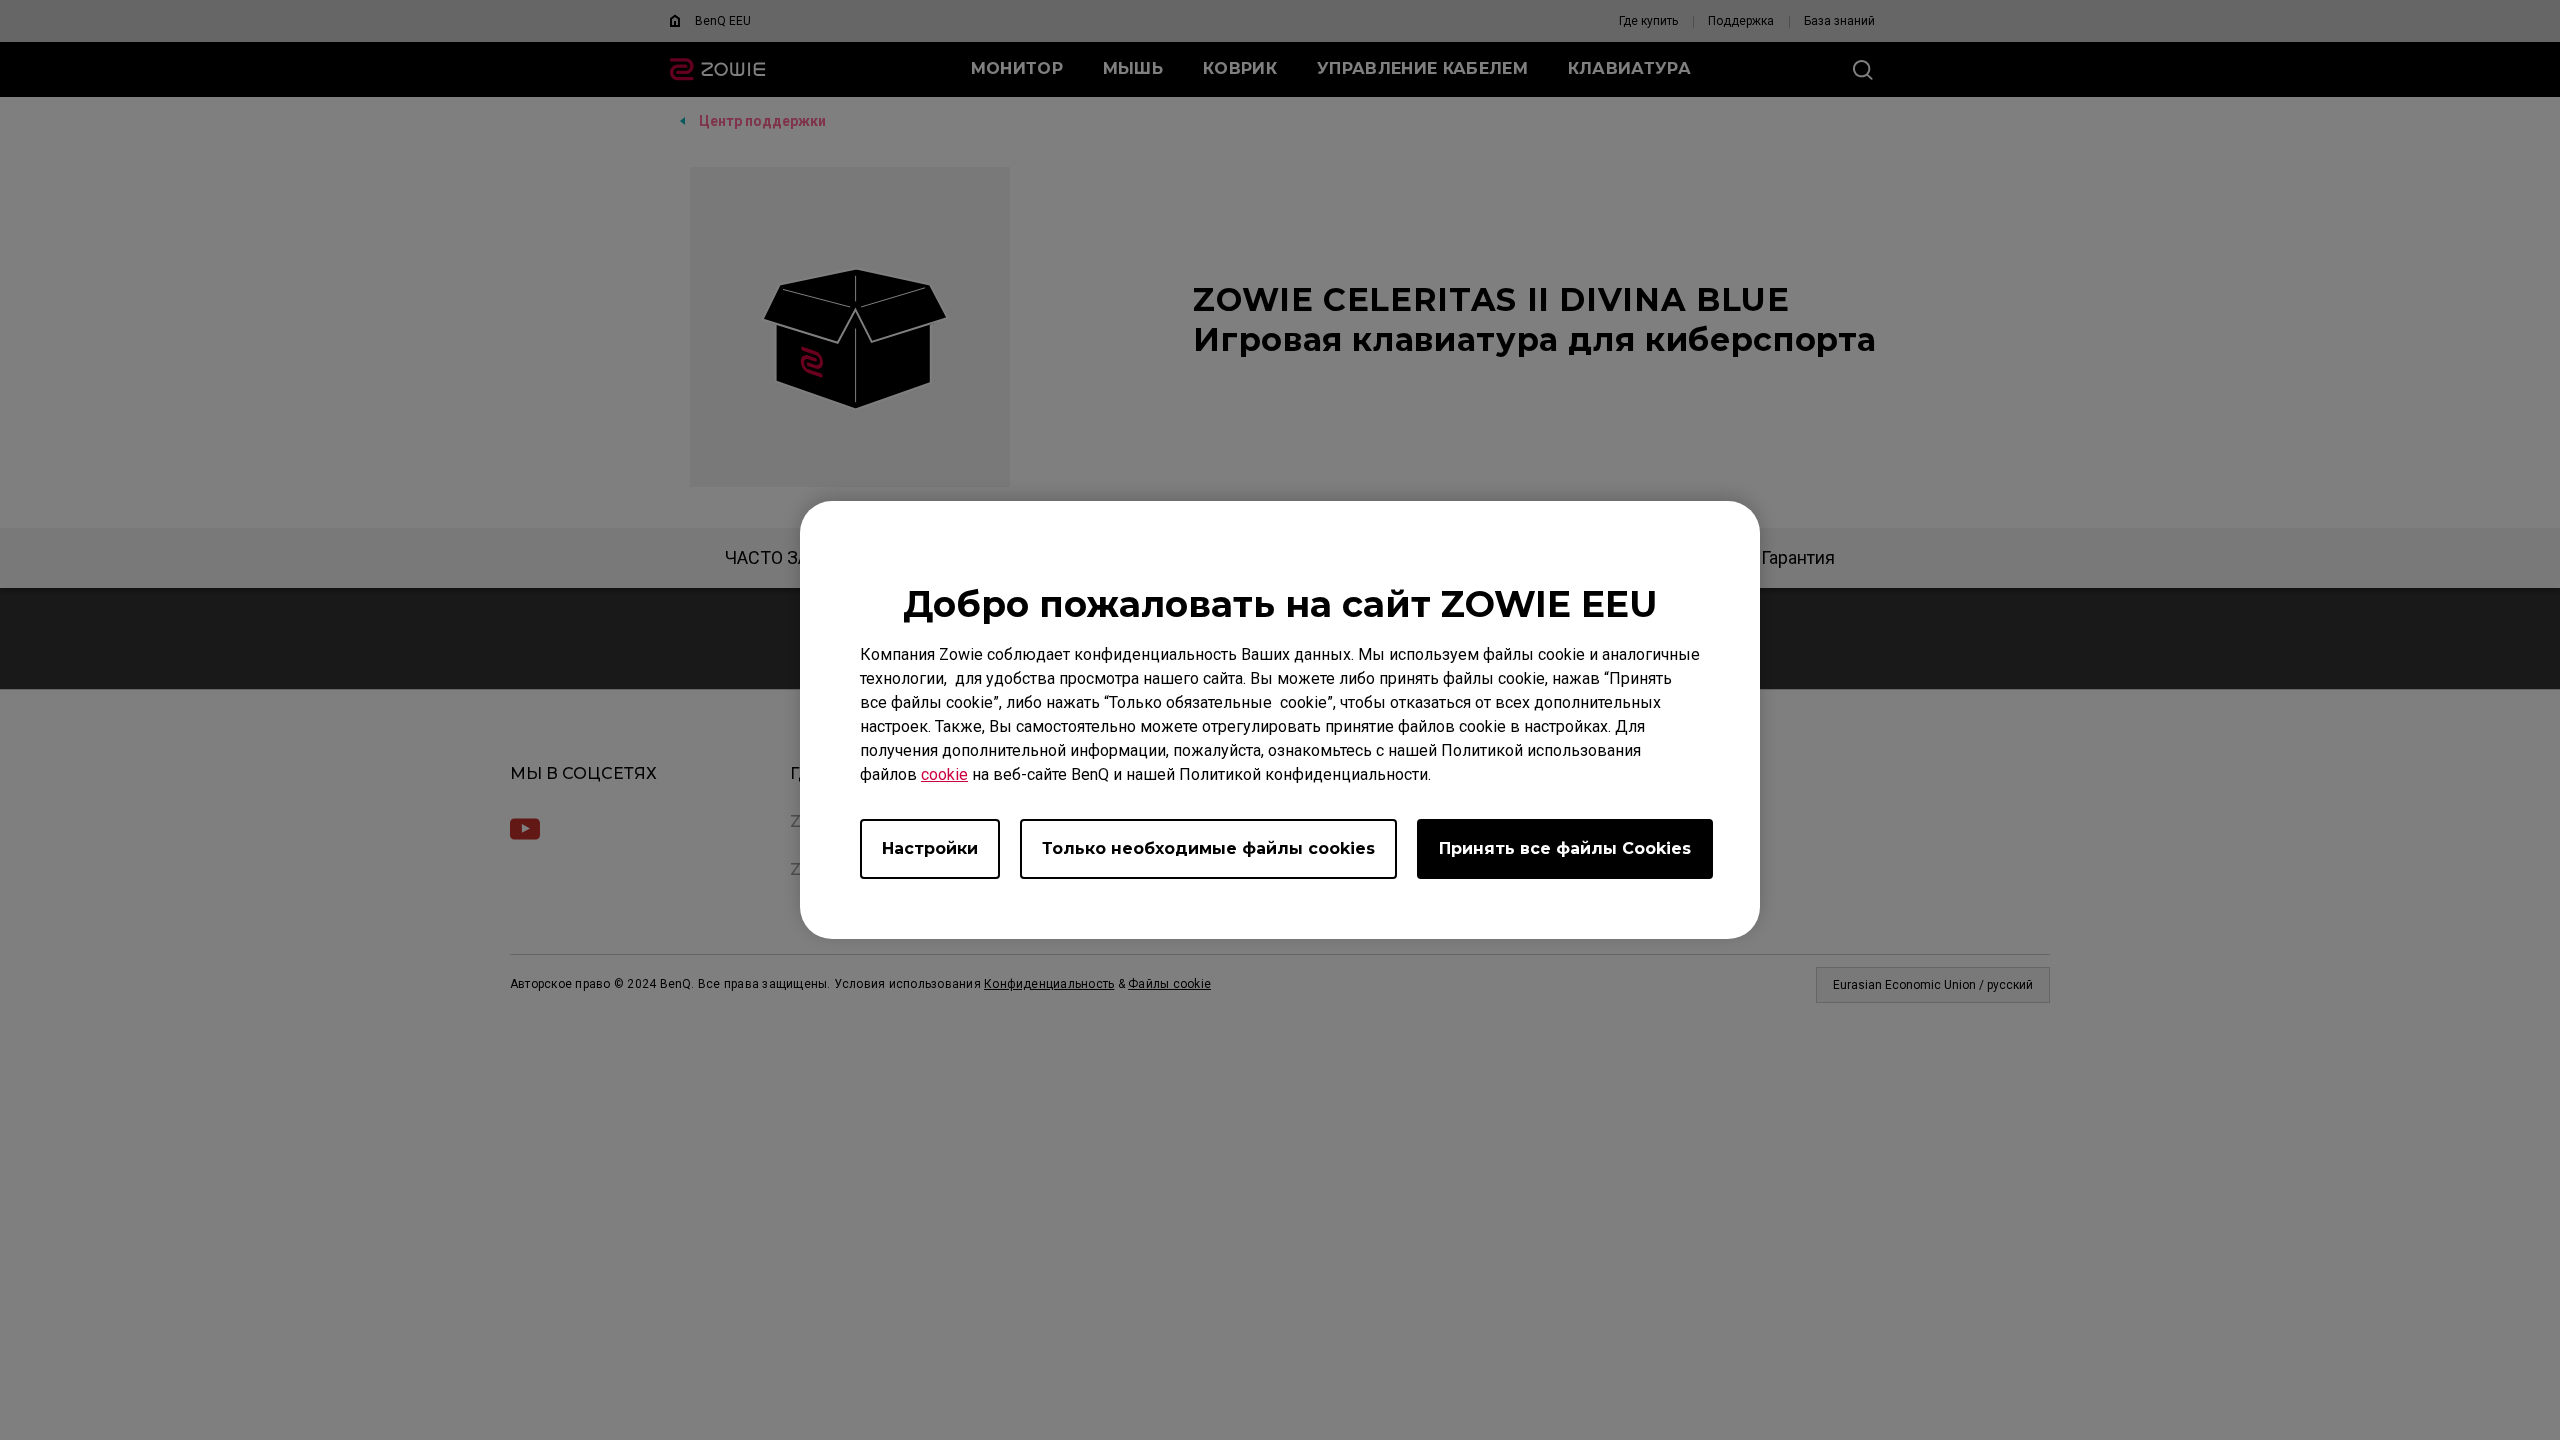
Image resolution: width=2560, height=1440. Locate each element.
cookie (944, 774)
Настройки (930, 848)
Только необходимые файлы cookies (1208, 848)
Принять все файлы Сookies (1565, 848)
